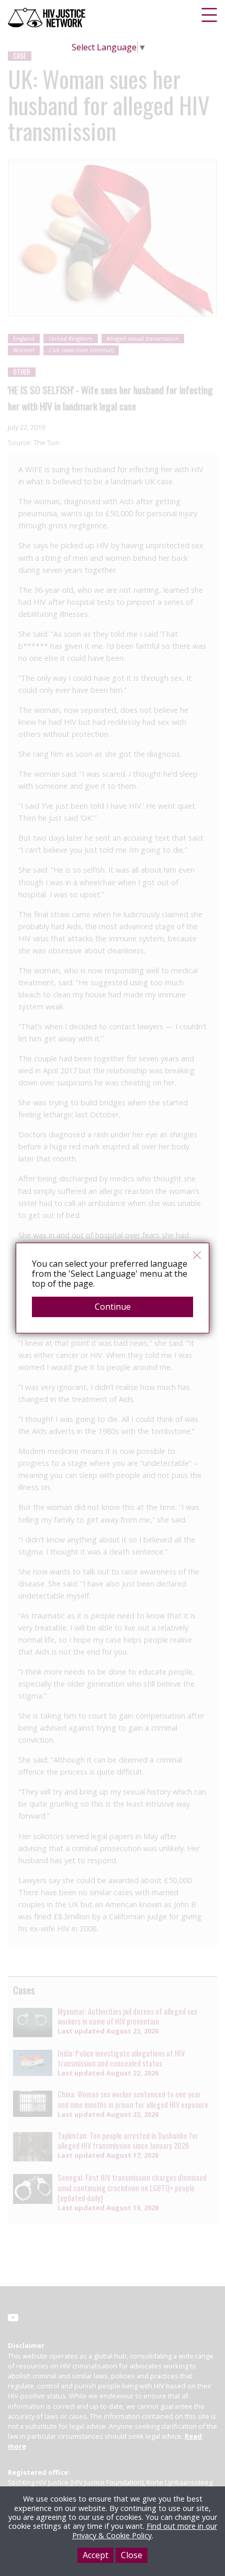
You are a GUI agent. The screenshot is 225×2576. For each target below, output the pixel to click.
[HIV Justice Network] (48, 18)
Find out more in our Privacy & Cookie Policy (145, 2530)
